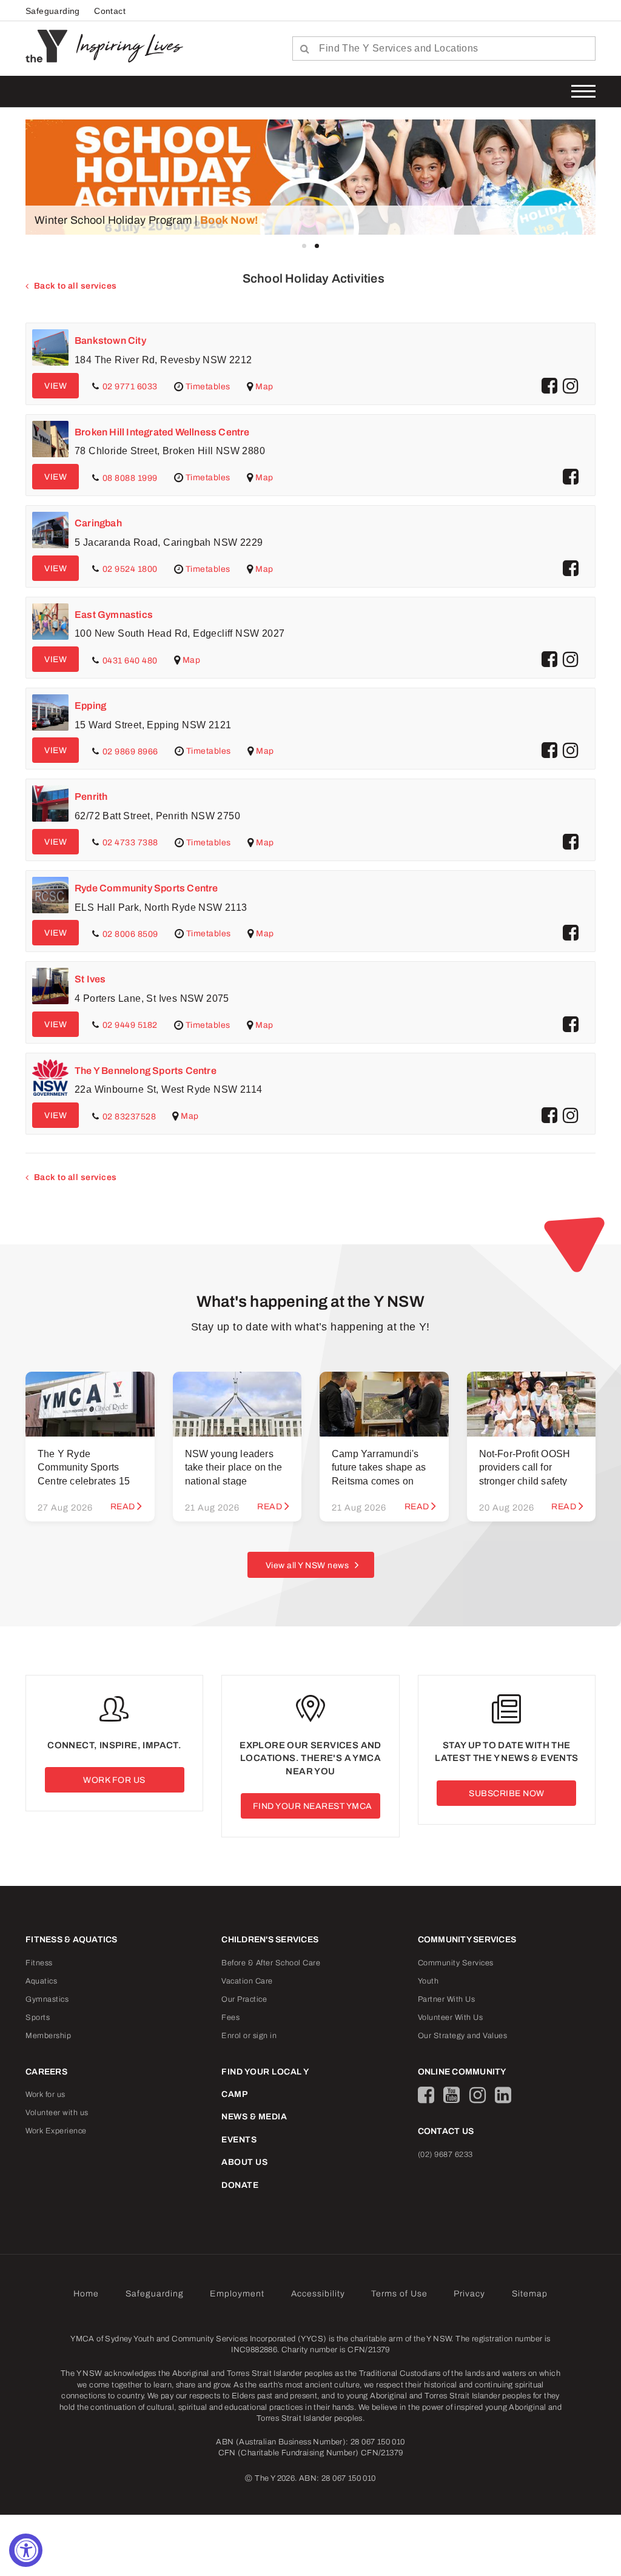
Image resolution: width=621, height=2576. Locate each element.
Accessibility (318, 2294)
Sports (38, 2018)
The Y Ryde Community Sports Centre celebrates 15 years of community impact (84, 1481)
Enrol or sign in (249, 2036)
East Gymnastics (114, 615)
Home (86, 2294)
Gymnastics (47, 1999)
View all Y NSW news (307, 1565)
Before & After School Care (271, 1963)
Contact (110, 11)
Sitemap (530, 2294)
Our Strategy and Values (463, 2036)
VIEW (55, 386)
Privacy (469, 2294)
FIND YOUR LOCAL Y (265, 2072)
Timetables (207, 386)
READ (123, 1507)
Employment (237, 2294)
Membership (48, 2036)
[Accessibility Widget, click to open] (26, 2550)
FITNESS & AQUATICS (72, 1940)
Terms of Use (399, 2294)
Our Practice (244, 1999)
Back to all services (76, 286)
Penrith (91, 797)
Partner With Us (447, 1999)
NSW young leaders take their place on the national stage (234, 1467)
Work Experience (56, 2131)
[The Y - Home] (51, 45)
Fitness (39, 1963)
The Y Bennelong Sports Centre (146, 1071)
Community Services (456, 1963)
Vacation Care (247, 1981)
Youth (428, 1981)
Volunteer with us (57, 2113)
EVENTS (239, 2140)
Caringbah (98, 523)
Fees (230, 2018)
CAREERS (46, 2072)
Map (264, 386)
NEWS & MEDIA (254, 2117)
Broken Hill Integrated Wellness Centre (162, 432)
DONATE (240, 2185)
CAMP (234, 2094)
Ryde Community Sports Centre (146, 888)
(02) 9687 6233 (445, 2155)
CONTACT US (446, 2131)
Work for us (45, 2095)
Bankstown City (110, 340)
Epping (90, 706)
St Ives (90, 979)
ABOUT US (244, 2162)
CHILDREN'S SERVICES (270, 1940)
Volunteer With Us (451, 2018)
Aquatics (41, 1981)
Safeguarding (53, 11)
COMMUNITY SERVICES (467, 1940)
